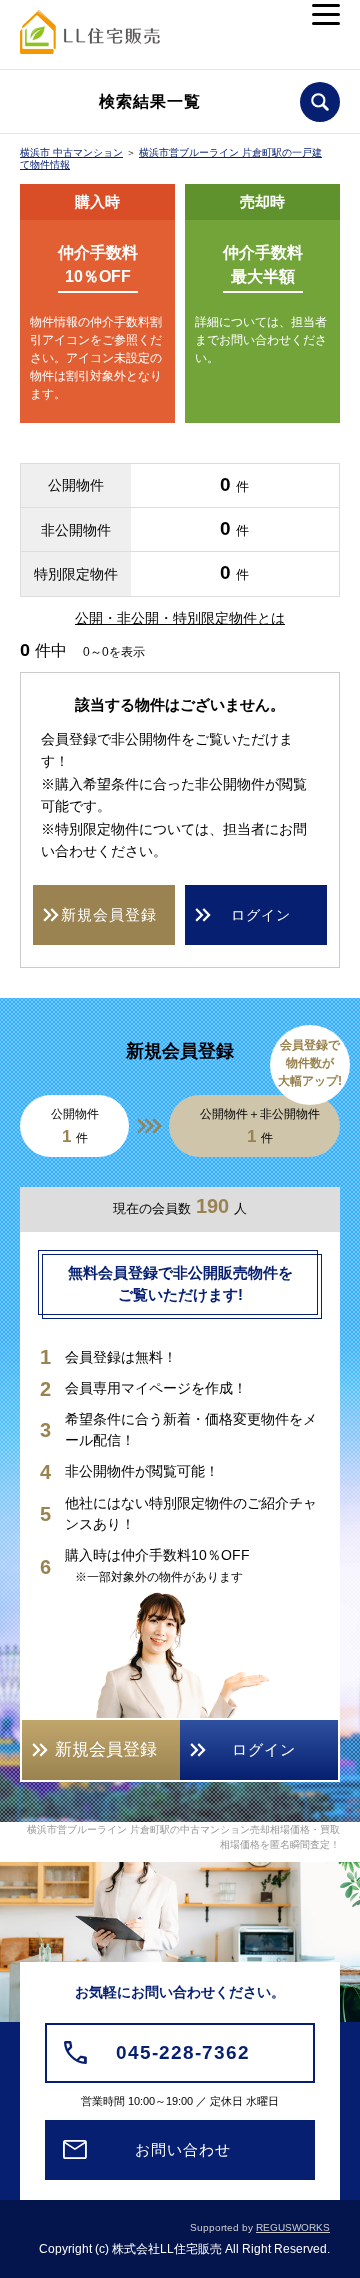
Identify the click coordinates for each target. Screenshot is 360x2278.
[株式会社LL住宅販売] (90, 38)
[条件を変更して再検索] (320, 102)
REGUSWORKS (293, 2227)
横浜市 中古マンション (71, 152)
